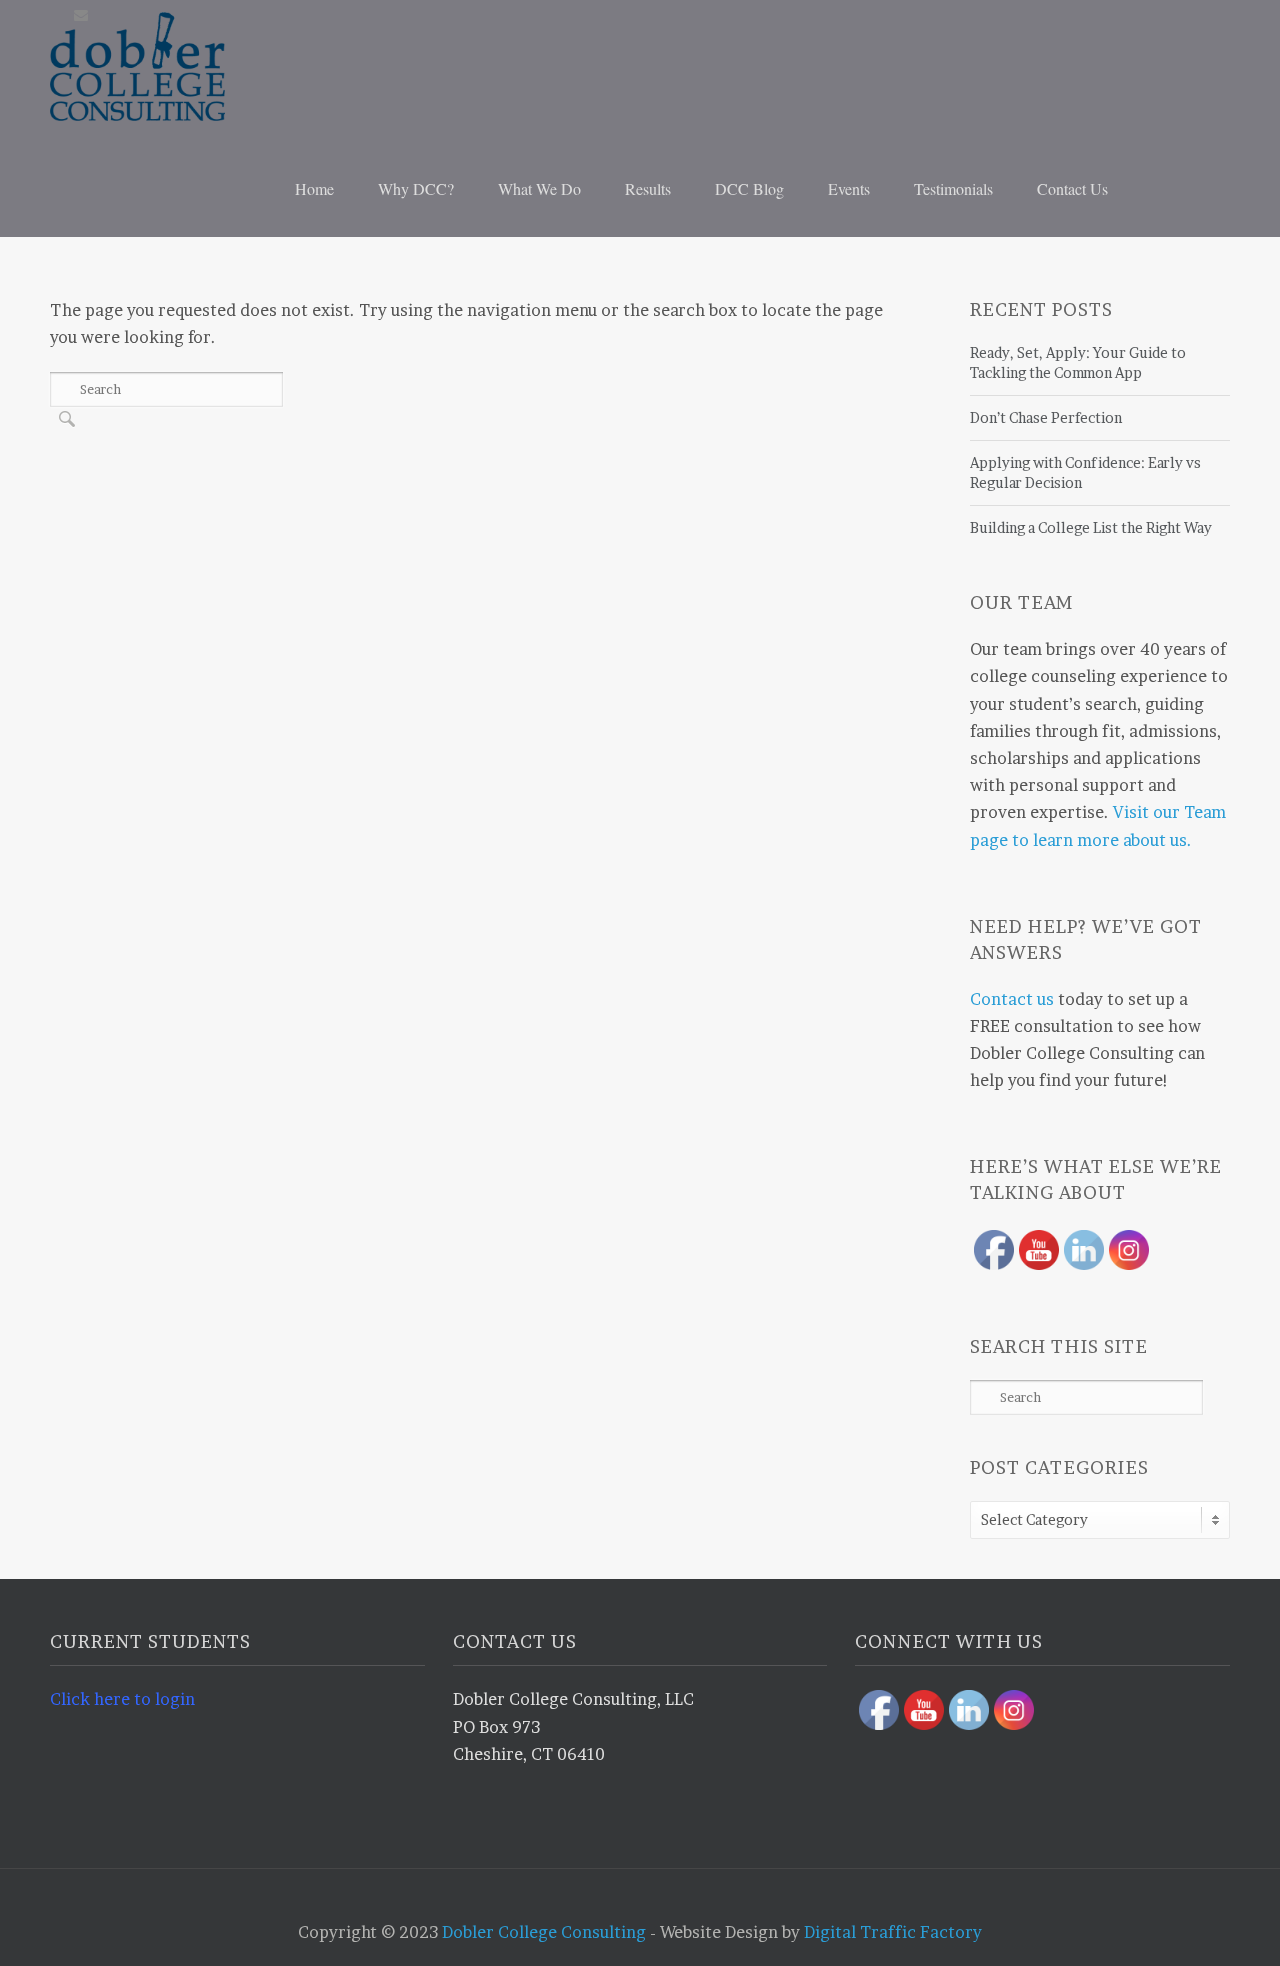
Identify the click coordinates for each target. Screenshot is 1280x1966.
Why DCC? (416, 188)
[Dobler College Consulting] (175, 66)
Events (849, 188)
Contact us (1012, 999)
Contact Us (1072, 188)
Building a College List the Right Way (1091, 527)
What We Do (539, 188)
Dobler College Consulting (544, 1932)
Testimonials (953, 188)
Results (648, 188)
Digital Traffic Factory (893, 1932)
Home (314, 188)
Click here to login (122, 1699)
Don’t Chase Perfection (1046, 417)
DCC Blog (749, 188)
